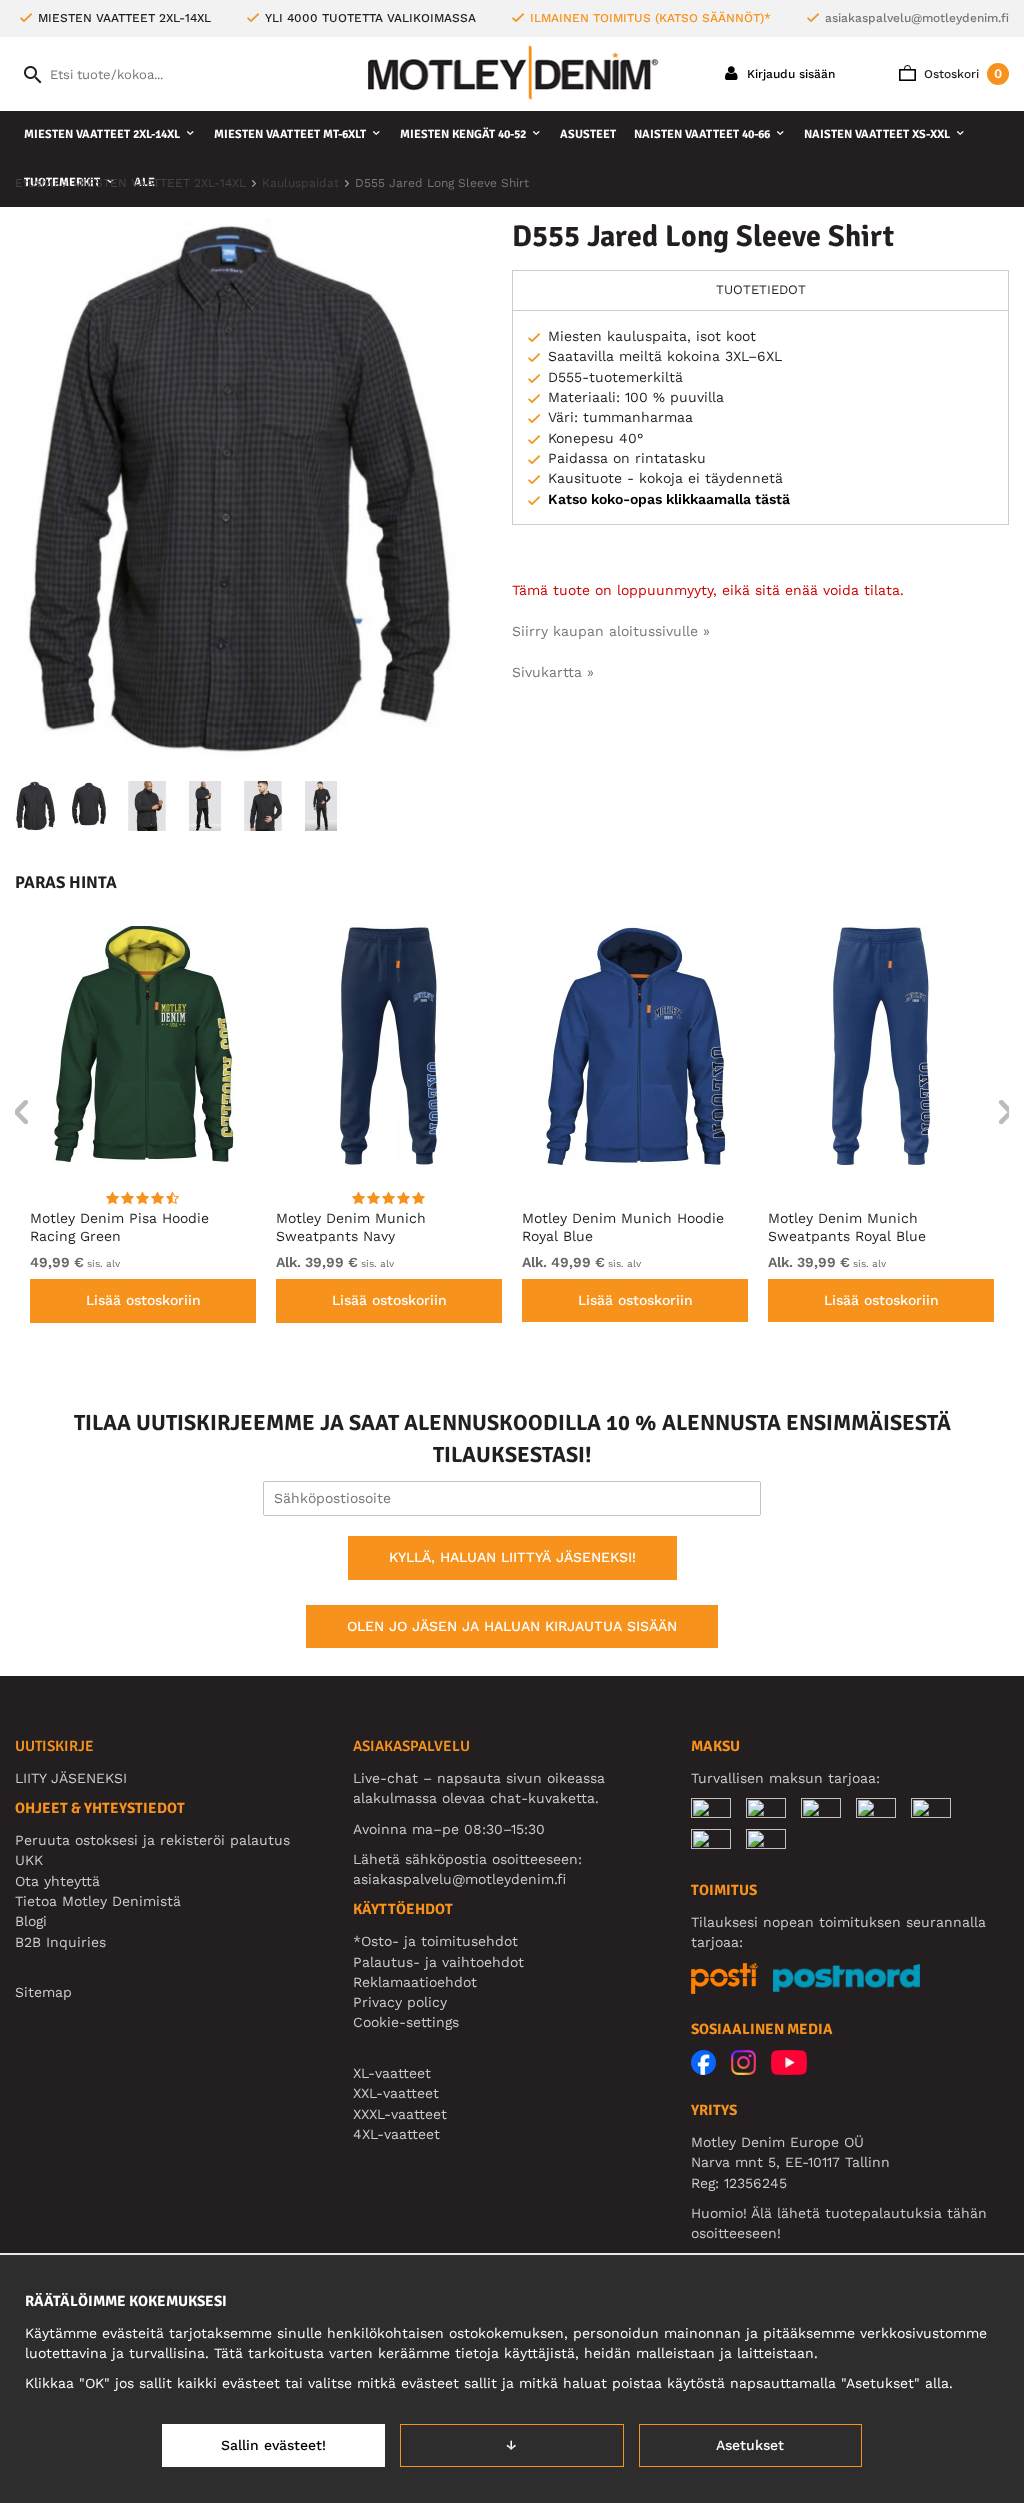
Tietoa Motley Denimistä (98, 1901)
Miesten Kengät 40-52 (463, 134)
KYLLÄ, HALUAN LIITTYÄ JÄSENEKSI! (512, 1557)
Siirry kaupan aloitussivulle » (611, 631)
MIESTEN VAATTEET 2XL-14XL (102, 134)
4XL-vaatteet (396, 2134)
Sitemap (43, 1992)
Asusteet (588, 134)
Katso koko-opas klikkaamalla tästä (669, 499)
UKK (29, 1860)
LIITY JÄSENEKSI (71, 1778)
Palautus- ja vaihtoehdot (438, 1962)
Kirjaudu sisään (789, 74)
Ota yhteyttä (57, 1881)
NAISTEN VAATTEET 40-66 (702, 134)
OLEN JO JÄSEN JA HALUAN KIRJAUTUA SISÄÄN (512, 1626)
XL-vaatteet (392, 2073)
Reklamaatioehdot (415, 1982)
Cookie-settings (406, 2022)
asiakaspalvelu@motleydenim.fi (917, 18)
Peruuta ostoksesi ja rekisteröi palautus (152, 1840)
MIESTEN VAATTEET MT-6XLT (290, 134)
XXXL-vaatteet (400, 2114)
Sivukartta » (553, 672)
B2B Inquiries (60, 1942)
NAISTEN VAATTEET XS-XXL (877, 134)
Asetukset (750, 2445)
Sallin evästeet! (273, 2445)
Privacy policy (400, 2002)
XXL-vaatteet (396, 2093)
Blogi (31, 1921)
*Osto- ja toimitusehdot (435, 1941)
